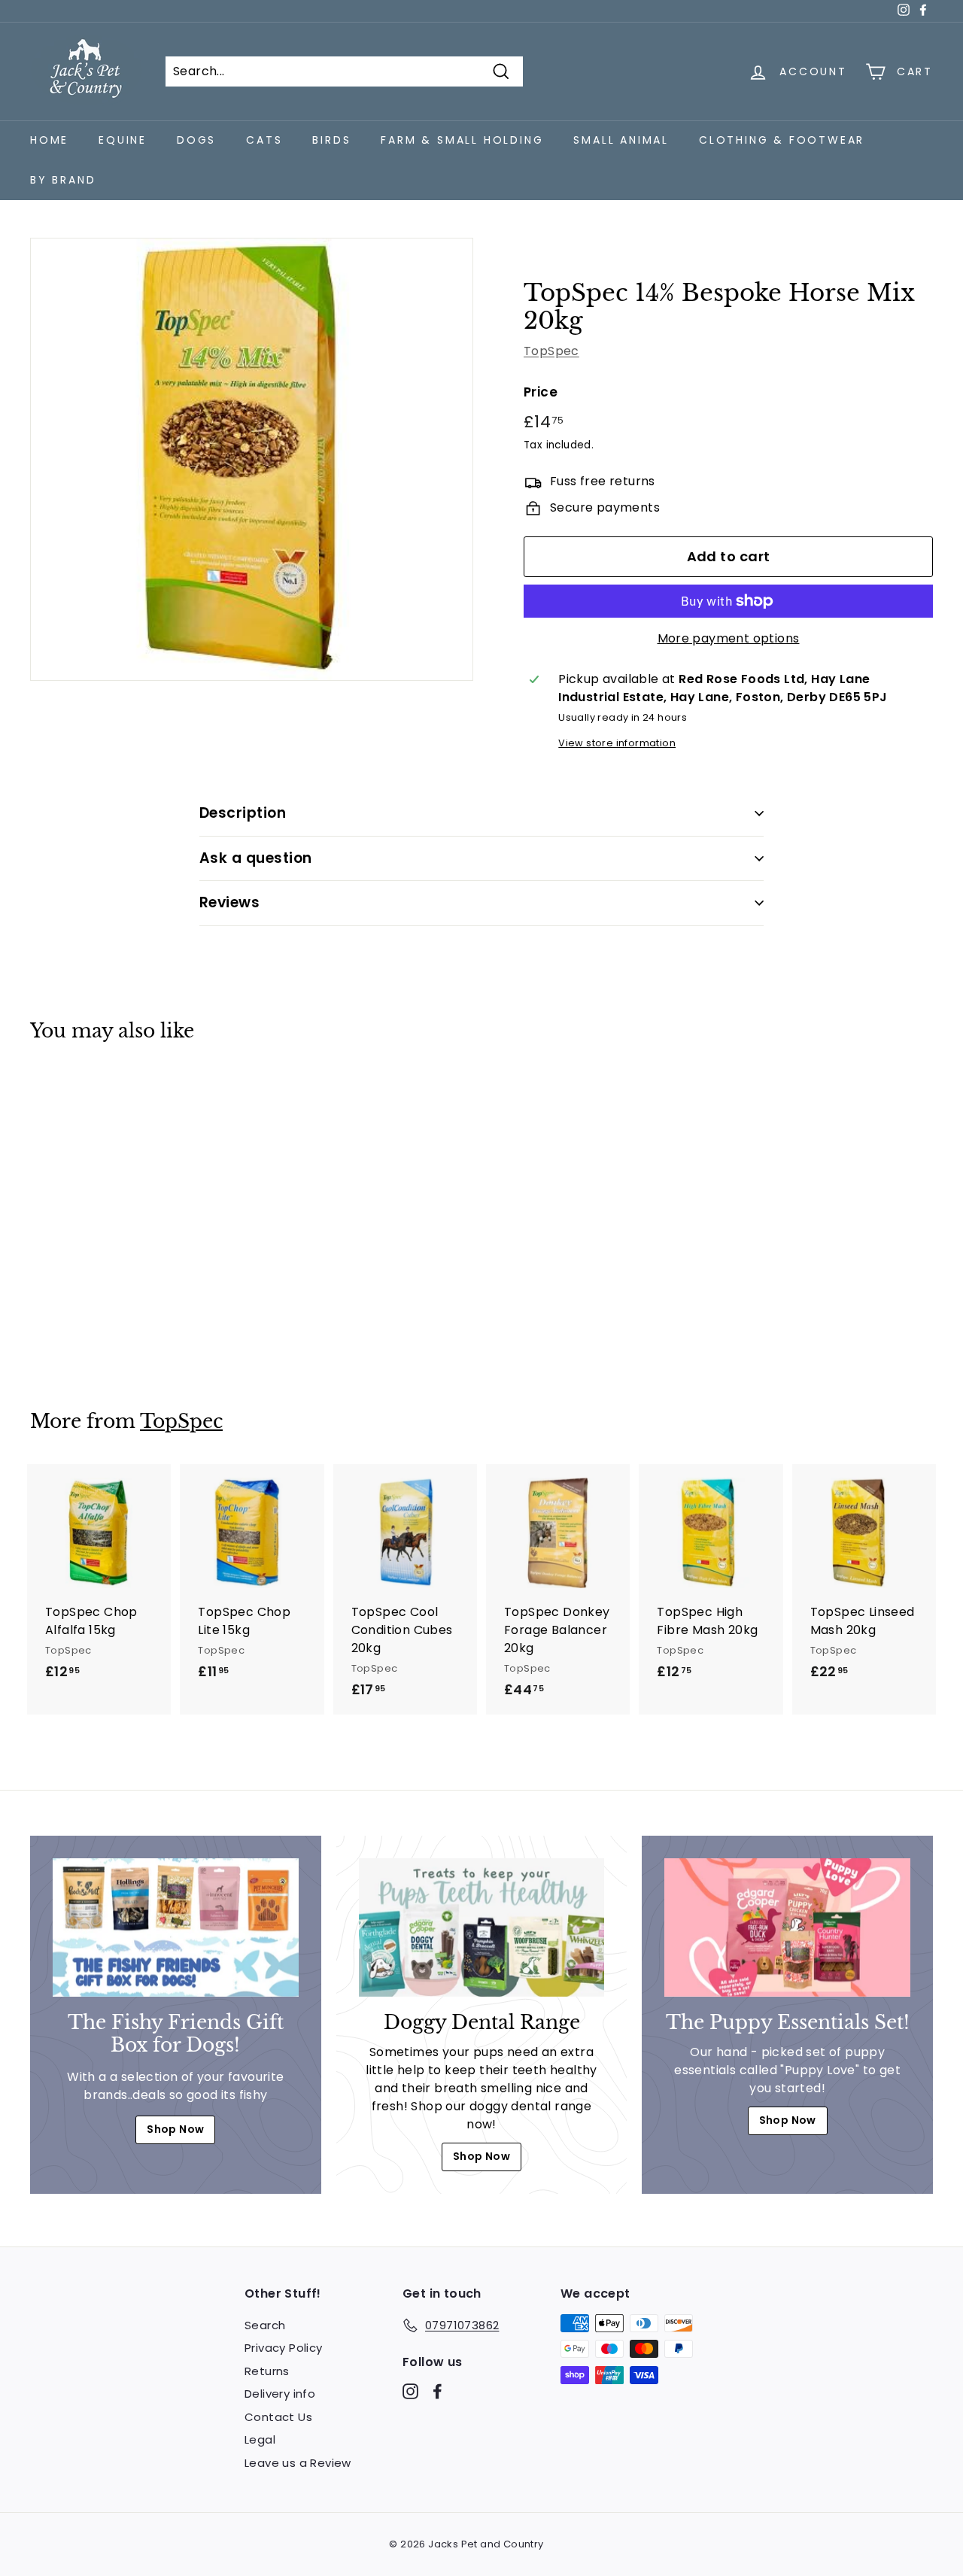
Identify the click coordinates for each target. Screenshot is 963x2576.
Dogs (196, 140)
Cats (264, 140)
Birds (331, 140)
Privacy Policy (284, 2348)
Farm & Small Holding (462, 140)
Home (49, 140)
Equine (123, 140)
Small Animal (621, 140)
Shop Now (175, 2129)
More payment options (729, 638)
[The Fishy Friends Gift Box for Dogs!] (176, 1927)
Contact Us (278, 2417)
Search (265, 2325)
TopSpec (551, 351)
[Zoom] (252, 459)
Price (541, 392)
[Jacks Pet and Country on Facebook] (437, 2391)
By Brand (63, 180)
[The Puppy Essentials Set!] (787, 1927)
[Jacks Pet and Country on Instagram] (410, 2391)
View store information (617, 743)
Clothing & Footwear (782, 140)
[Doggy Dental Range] (482, 1927)
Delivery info (280, 2394)
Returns (267, 2371)
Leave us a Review (298, 2463)
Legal (260, 2439)
